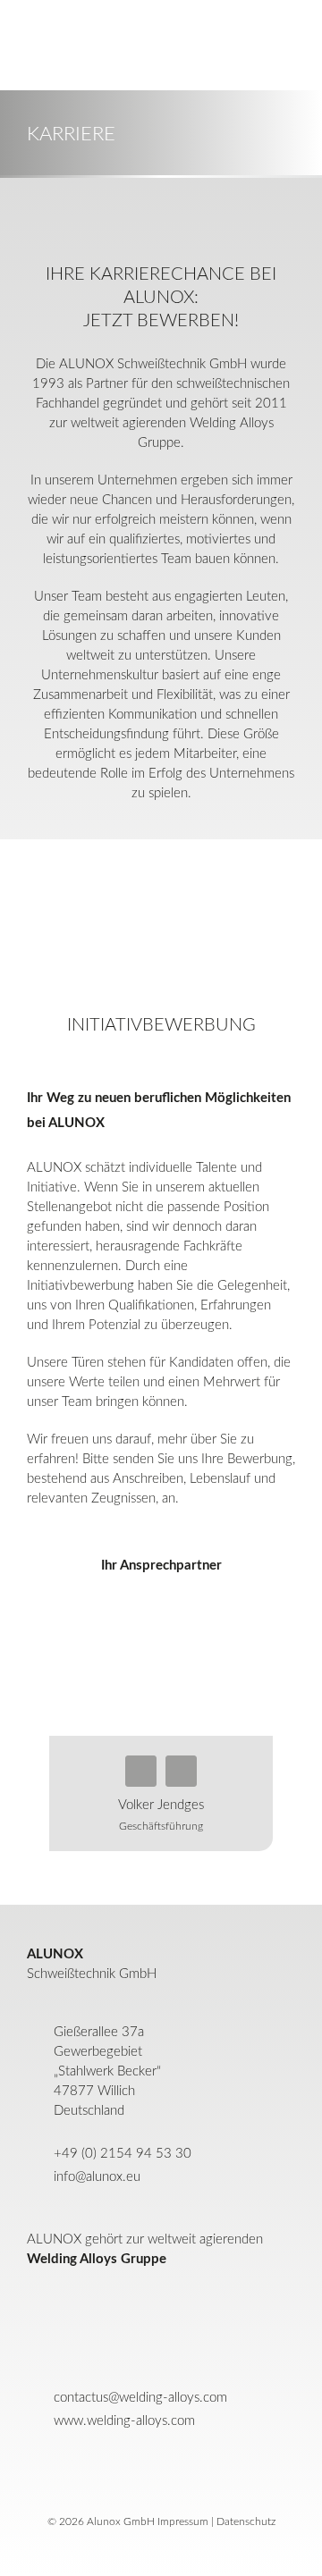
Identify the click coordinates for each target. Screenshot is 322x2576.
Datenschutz (246, 2521)
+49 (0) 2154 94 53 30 (123, 2154)
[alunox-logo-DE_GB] (161, 2462)
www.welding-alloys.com (124, 2421)
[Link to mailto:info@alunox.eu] (181, 1771)
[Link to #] (36, 45)
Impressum (183, 2521)
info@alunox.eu (97, 2177)
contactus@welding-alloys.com (140, 2398)
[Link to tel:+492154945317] (141, 1771)
